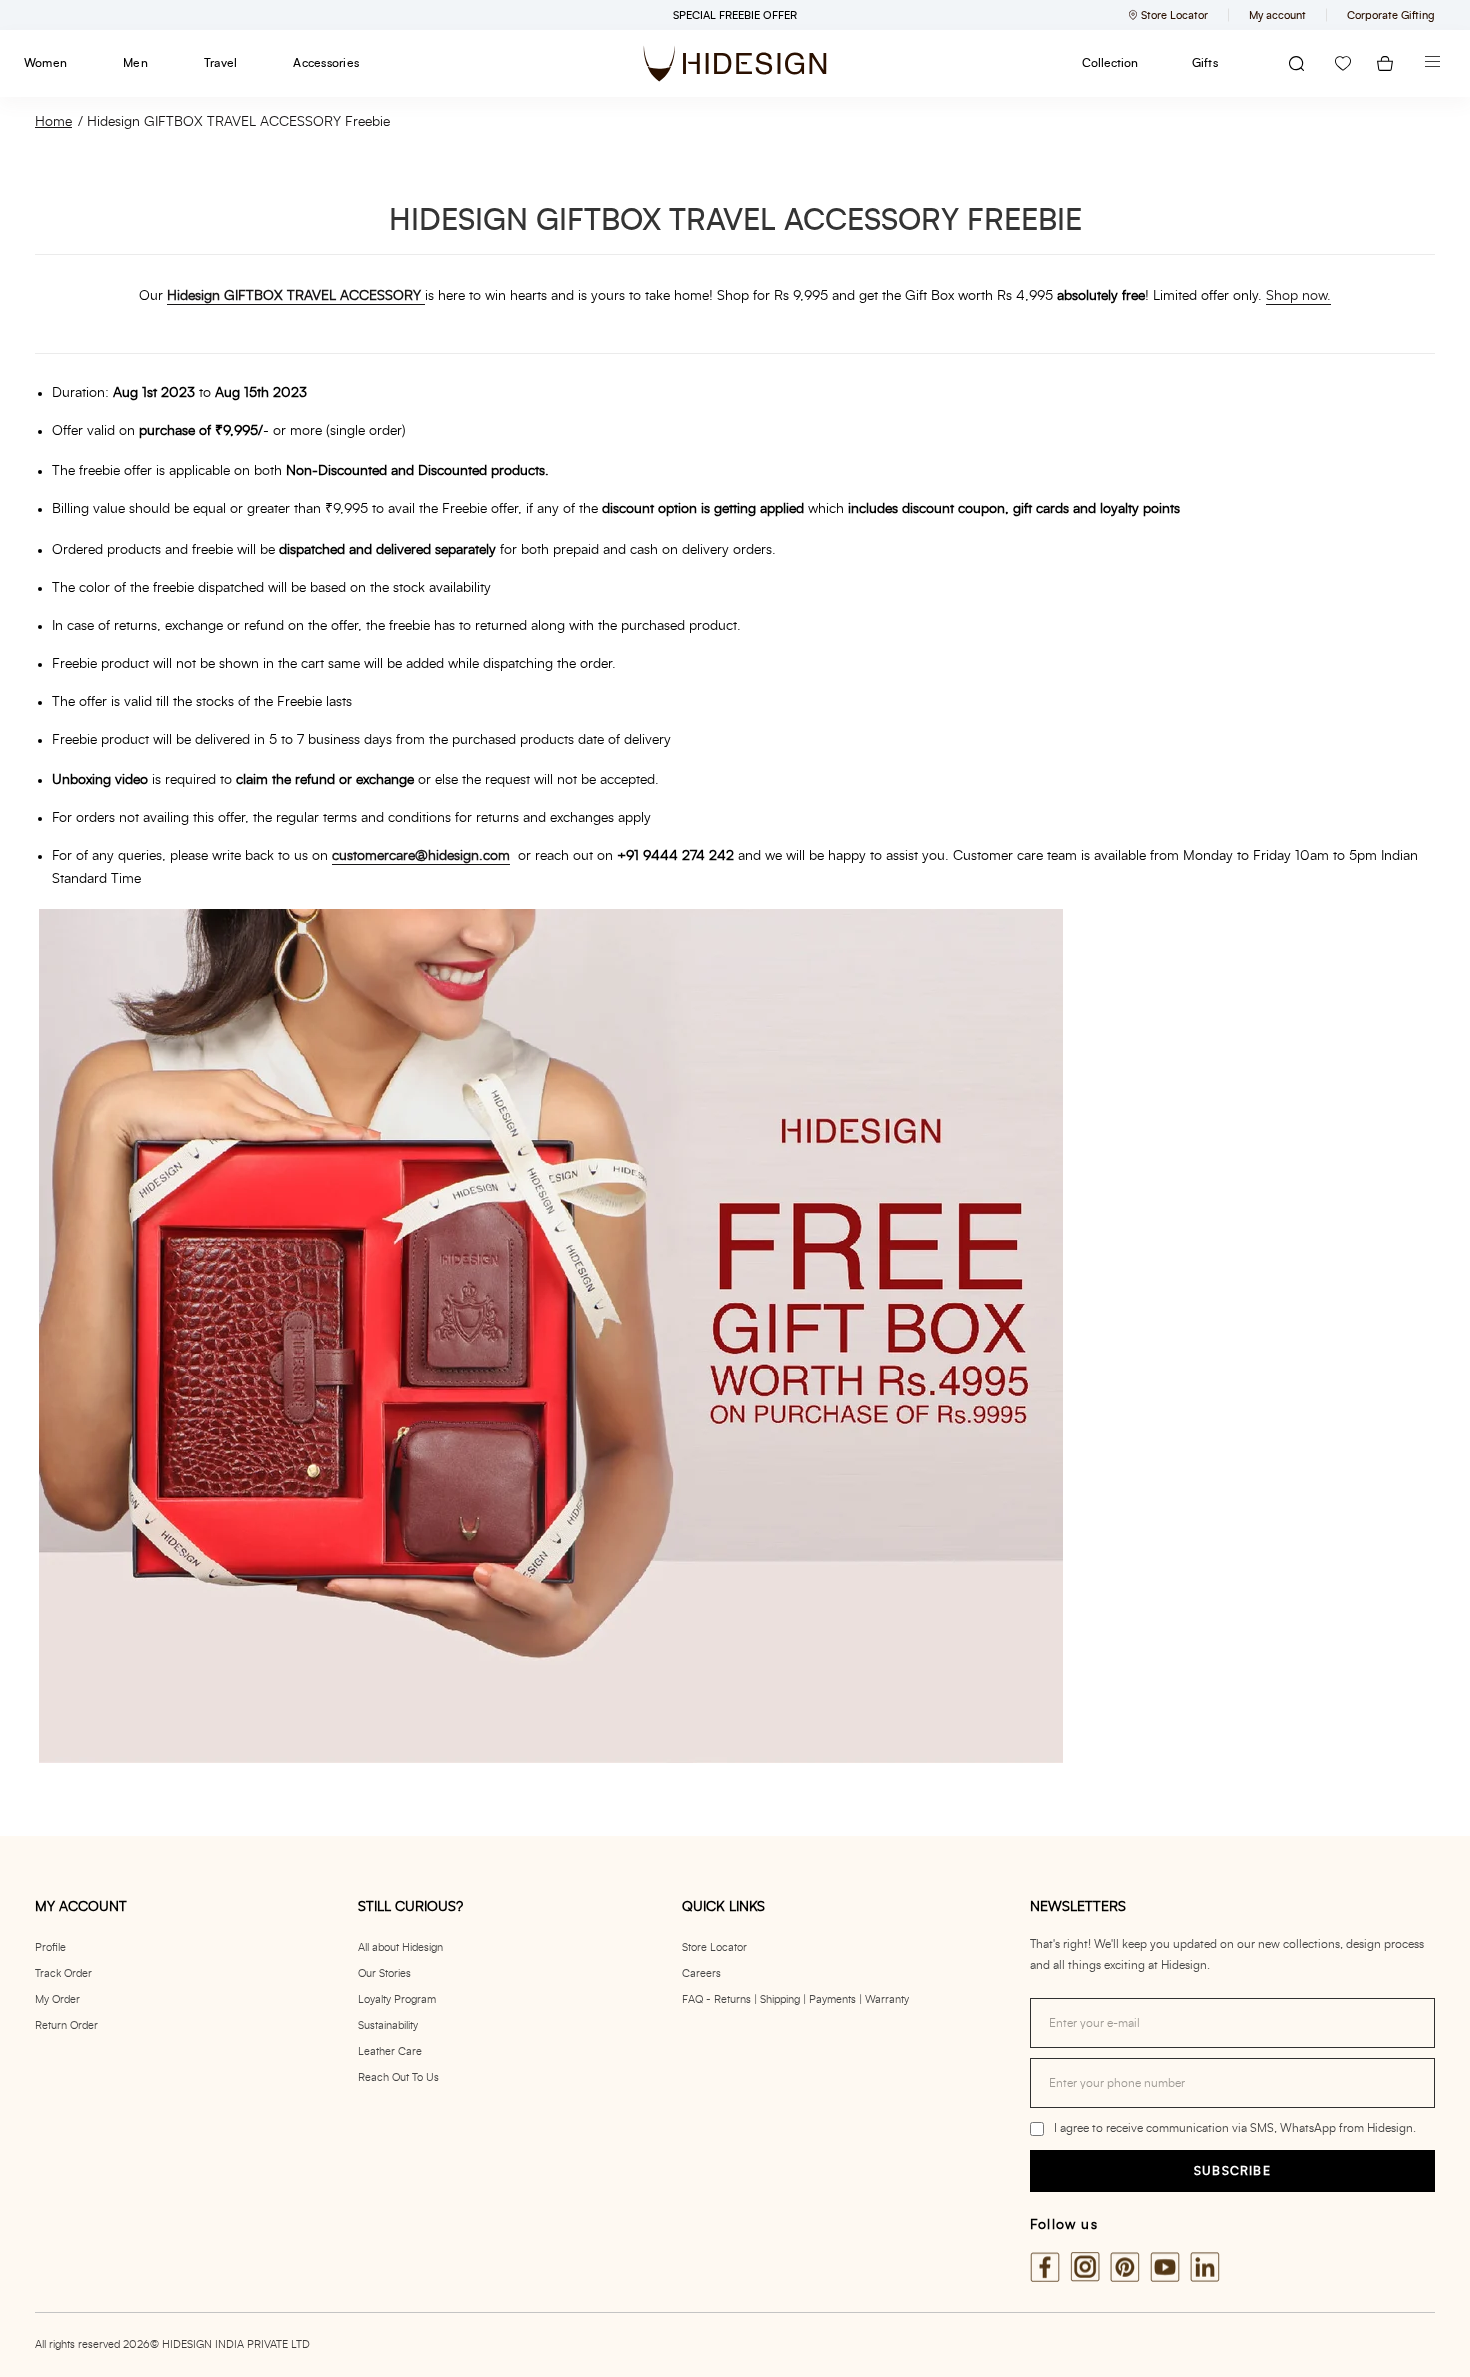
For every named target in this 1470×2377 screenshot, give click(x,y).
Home (53, 122)
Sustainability (388, 2025)
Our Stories (384, 1973)
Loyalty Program (397, 1999)
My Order (57, 1999)
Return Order (66, 2025)
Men (135, 63)
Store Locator (714, 1947)
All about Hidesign (400, 1947)
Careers (701, 1973)
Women (45, 63)
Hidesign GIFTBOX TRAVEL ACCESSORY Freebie (238, 122)
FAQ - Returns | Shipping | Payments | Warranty (795, 1999)
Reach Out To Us (398, 2077)
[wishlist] (1343, 63)
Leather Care (390, 2051)
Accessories (326, 63)
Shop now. (1298, 296)
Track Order (63, 1973)
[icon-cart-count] (1385, 63)
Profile (50, 1947)
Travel (220, 63)
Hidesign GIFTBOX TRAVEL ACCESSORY (294, 296)
